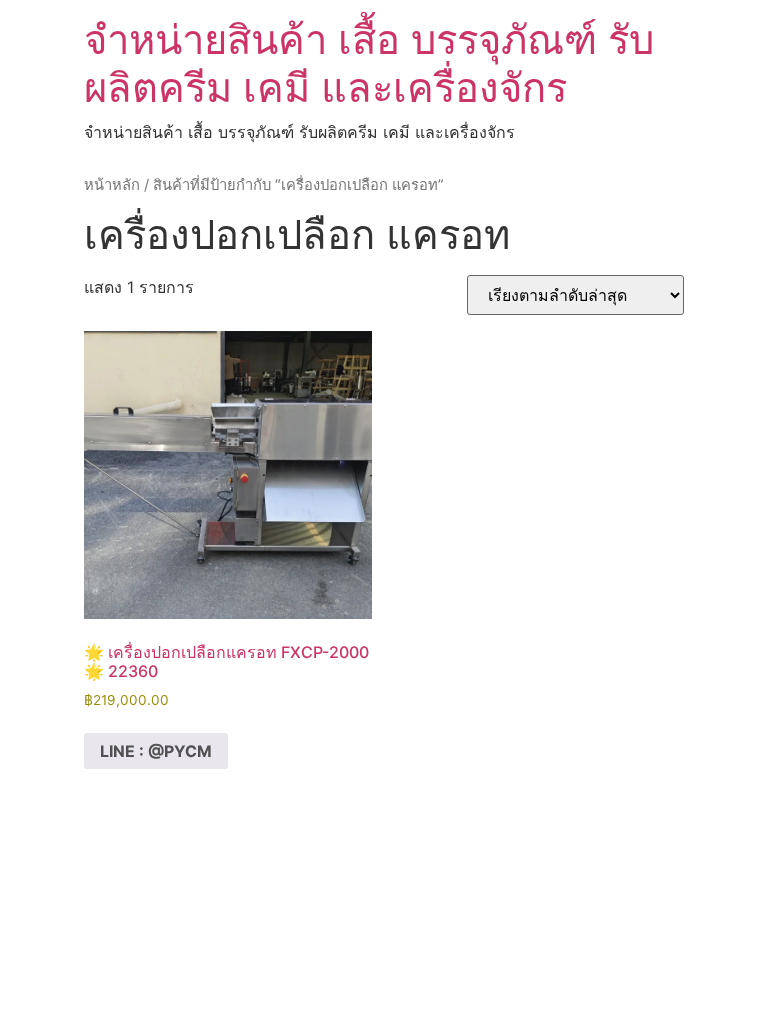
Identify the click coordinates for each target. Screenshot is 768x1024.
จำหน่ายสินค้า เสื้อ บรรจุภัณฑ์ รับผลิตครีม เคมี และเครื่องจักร (369, 63)
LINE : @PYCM (156, 751)
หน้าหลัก (112, 185)
